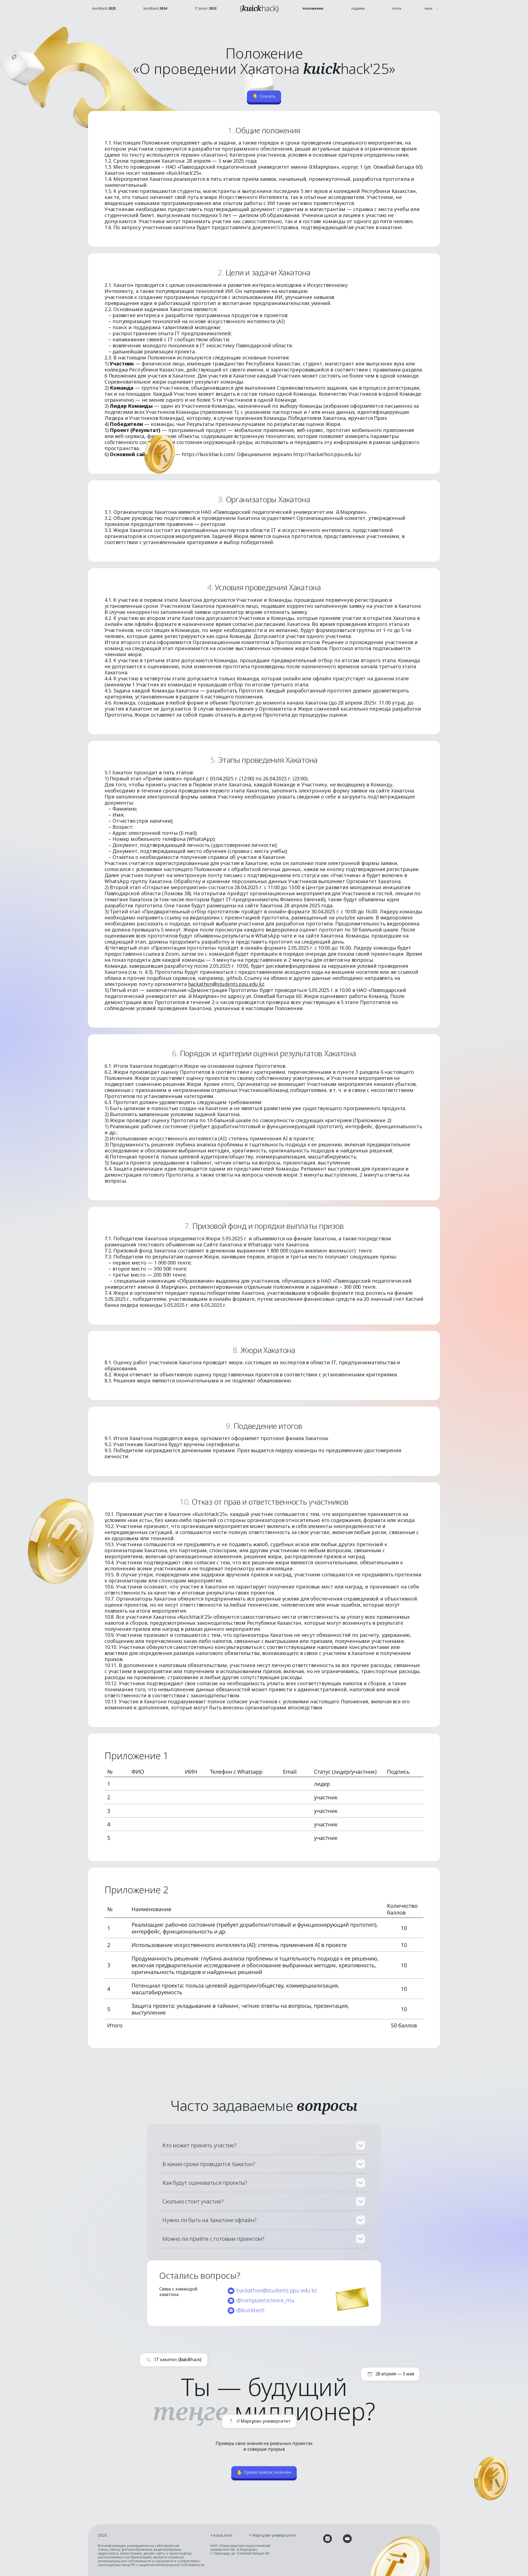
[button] (432, 9)
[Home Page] (259, 9)
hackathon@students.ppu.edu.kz (226, 984)
